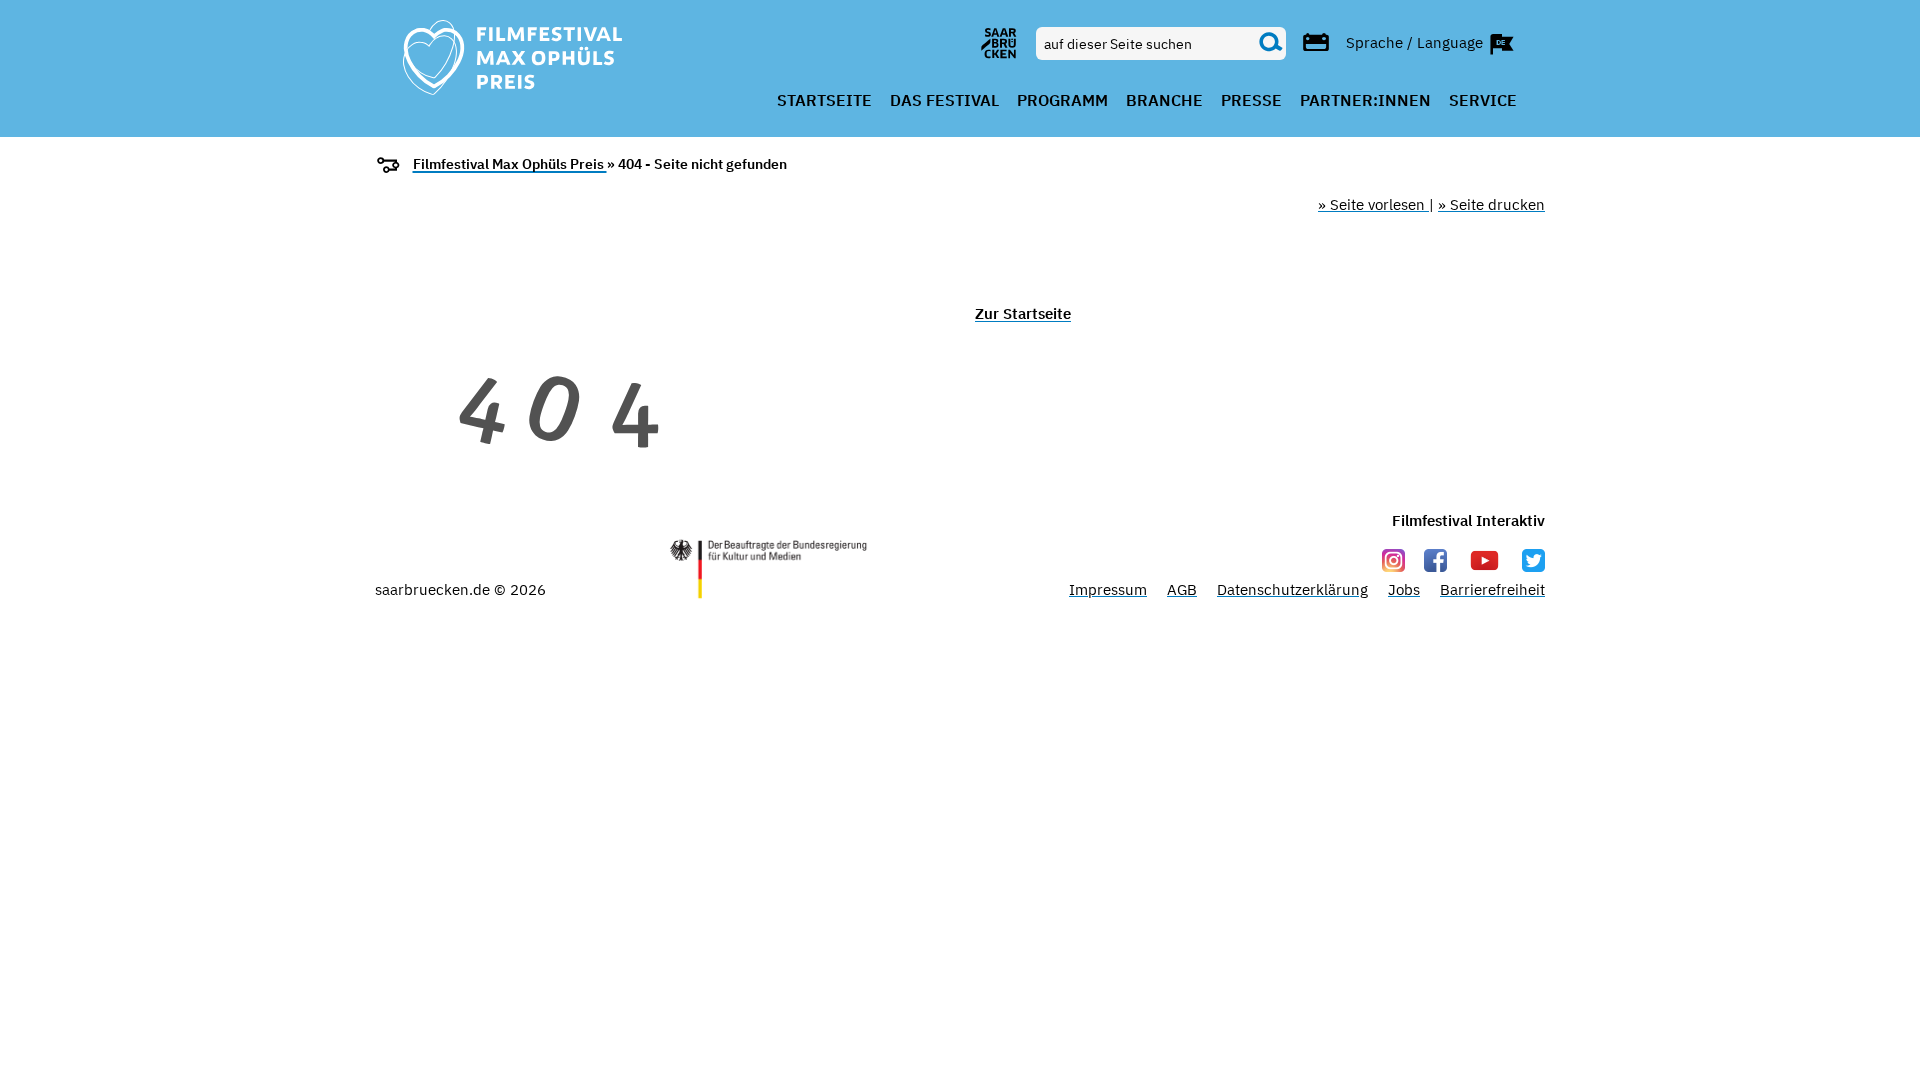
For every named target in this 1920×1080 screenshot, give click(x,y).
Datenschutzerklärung (1292, 589)
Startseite (824, 101)
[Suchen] (1271, 43)
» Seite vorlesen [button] (1373, 204)
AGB (1182, 589)
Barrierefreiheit (1492, 589)
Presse (1251, 101)
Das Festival (944, 101)
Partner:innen (1365, 101)
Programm (1062, 101)
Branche (1164, 101)
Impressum (1108, 589)
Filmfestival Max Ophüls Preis (510, 164)
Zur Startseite (1023, 313)
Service (1483, 101)
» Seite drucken (1491, 204)
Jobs (1404, 589)
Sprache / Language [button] (1416, 41)
